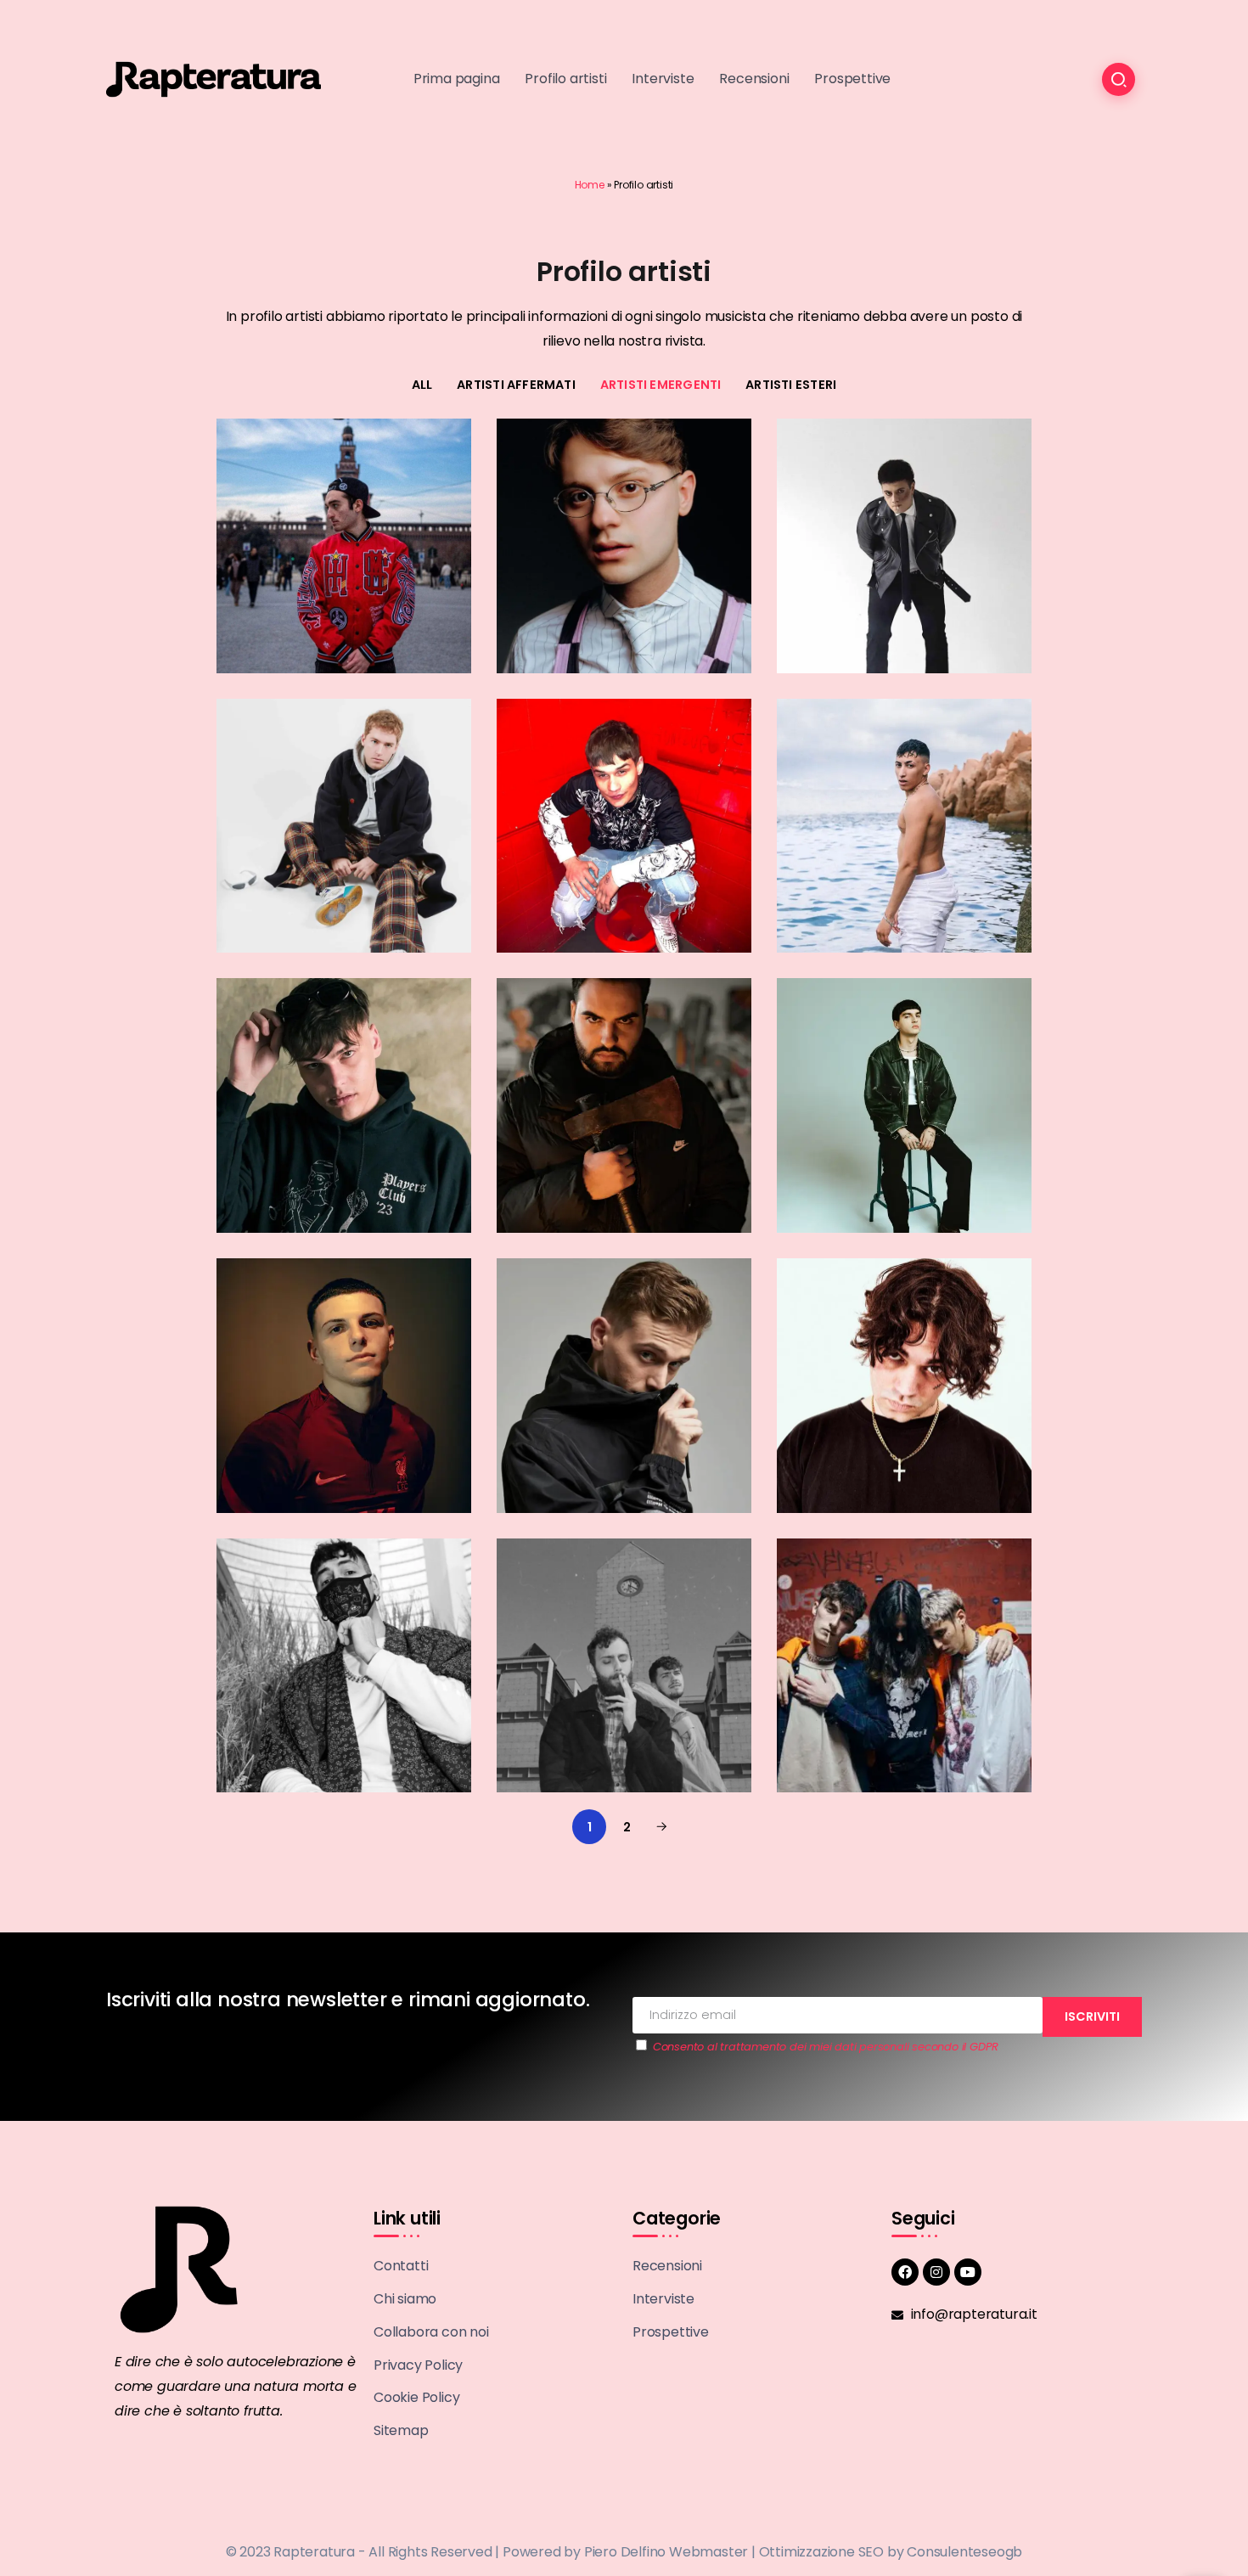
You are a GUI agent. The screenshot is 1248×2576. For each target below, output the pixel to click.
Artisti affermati (516, 385)
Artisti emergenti (661, 385)
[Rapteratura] (214, 79)
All (422, 385)
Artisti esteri (791, 385)
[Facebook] (905, 2272)
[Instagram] (936, 2272)
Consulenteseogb (964, 2552)
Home (590, 185)
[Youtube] (968, 2272)
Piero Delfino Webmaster (666, 2552)
